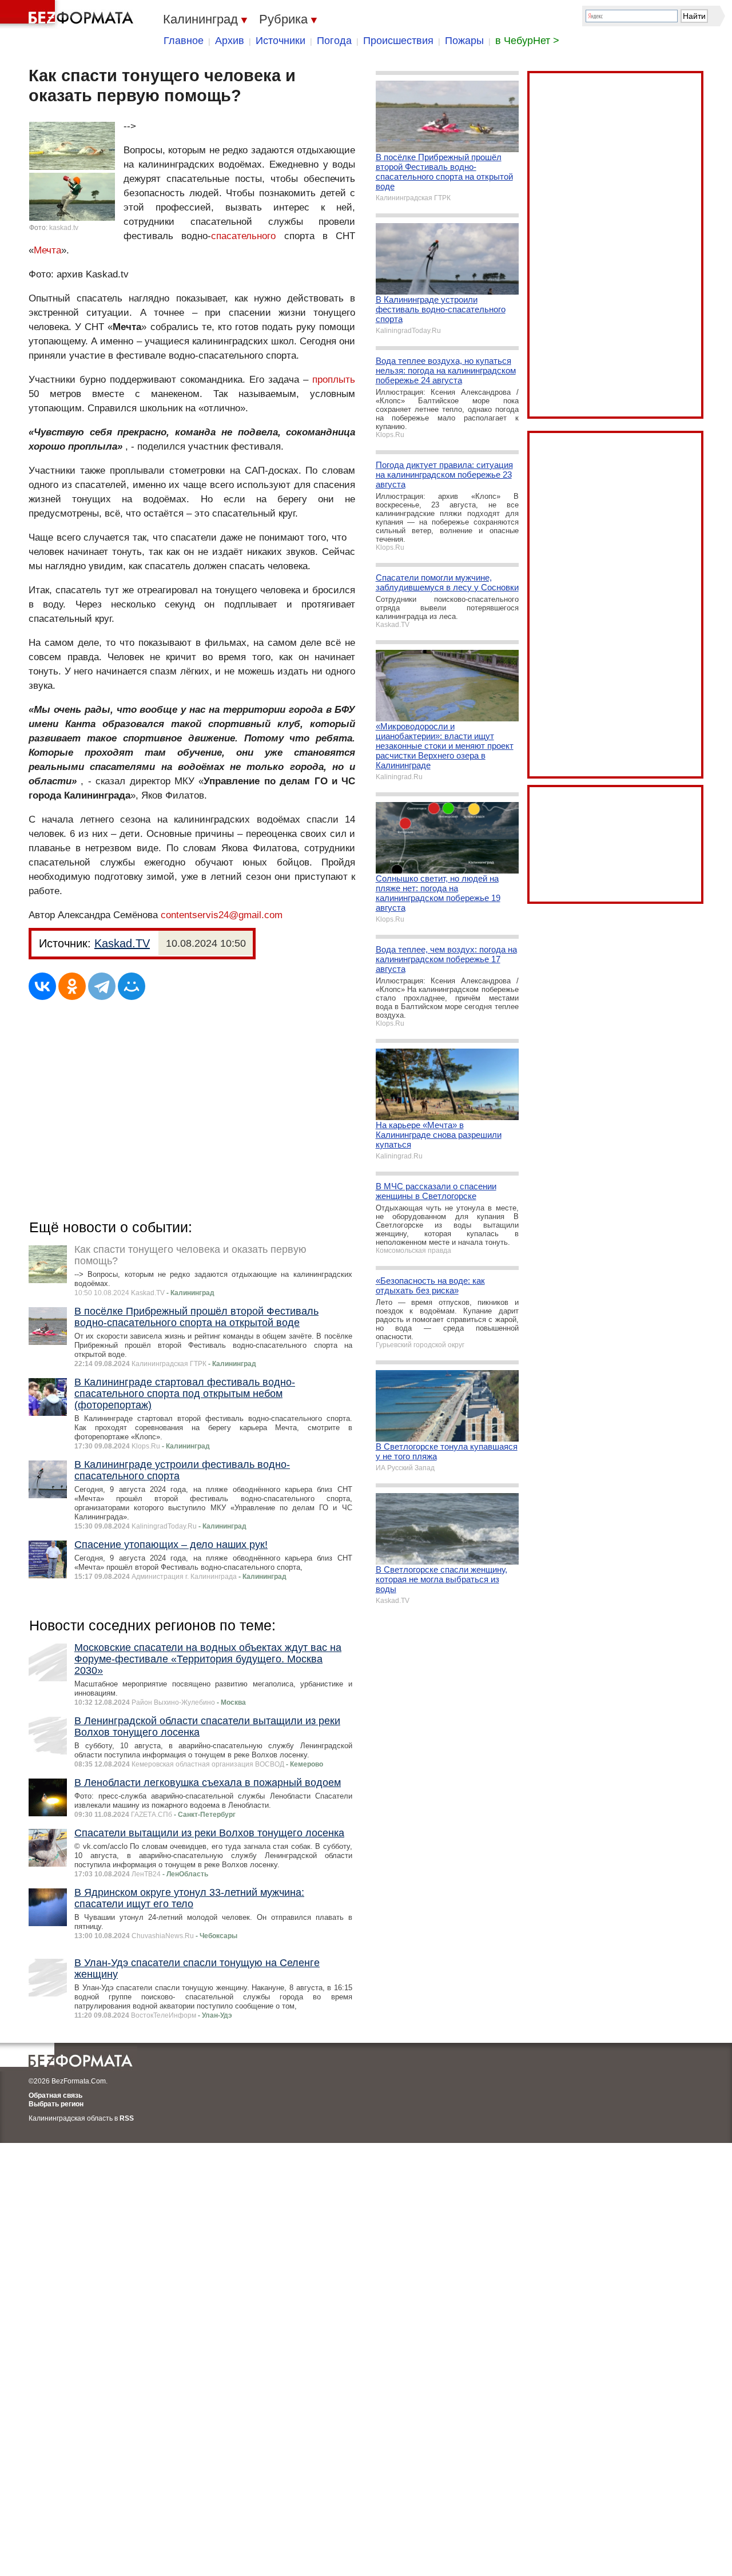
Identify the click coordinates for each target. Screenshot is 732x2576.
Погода (334, 41)
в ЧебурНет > (527, 41)
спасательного (243, 236)
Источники (281, 41)
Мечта (47, 250)
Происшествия (398, 41)
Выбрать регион (56, 2104)
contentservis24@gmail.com (222, 915)
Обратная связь (55, 2095)
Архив (230, 41)
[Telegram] (102, 986)
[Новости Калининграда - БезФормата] (69, 14)
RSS (127, 2118)
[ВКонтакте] (42, 986)
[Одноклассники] (72, 986)
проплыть (334, 380)
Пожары (464, 41)
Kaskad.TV (122, 943)
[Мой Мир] (132, 986)
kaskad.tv (64, 228)
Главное (184, 41)
